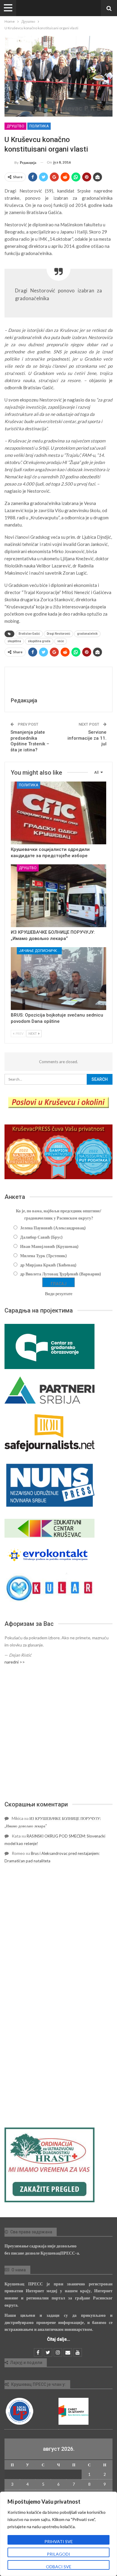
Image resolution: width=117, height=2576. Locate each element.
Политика (39, 126)
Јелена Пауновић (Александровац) (53, 1228)
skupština (14, 641)
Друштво (15, 126)
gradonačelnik (87, 634)
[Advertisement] (58, 1733)
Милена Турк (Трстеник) (43, 1256)
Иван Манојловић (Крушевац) (49, 1246)
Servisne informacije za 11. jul (87, 738)
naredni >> (15, 1662)
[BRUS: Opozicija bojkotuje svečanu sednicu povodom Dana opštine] (58, 979)
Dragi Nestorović (58, 634)
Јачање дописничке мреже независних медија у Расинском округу (40, 951)
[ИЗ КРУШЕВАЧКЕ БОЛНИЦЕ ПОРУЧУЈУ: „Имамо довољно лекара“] (58, 896)
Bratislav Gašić (29, 634)
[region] (58, 2534)
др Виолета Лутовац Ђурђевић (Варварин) (61, 1274)
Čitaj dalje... (59, 2339)
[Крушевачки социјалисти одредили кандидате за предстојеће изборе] (58, 813)
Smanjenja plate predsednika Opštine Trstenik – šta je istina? (30, 741)
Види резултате (59, 1294)
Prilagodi (58, 2554)
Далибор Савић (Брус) (41, 1237)
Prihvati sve (59, 2541)
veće (61, 641)
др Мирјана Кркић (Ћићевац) (48, 1265)
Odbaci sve (59, 2567)
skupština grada (39, 641)
